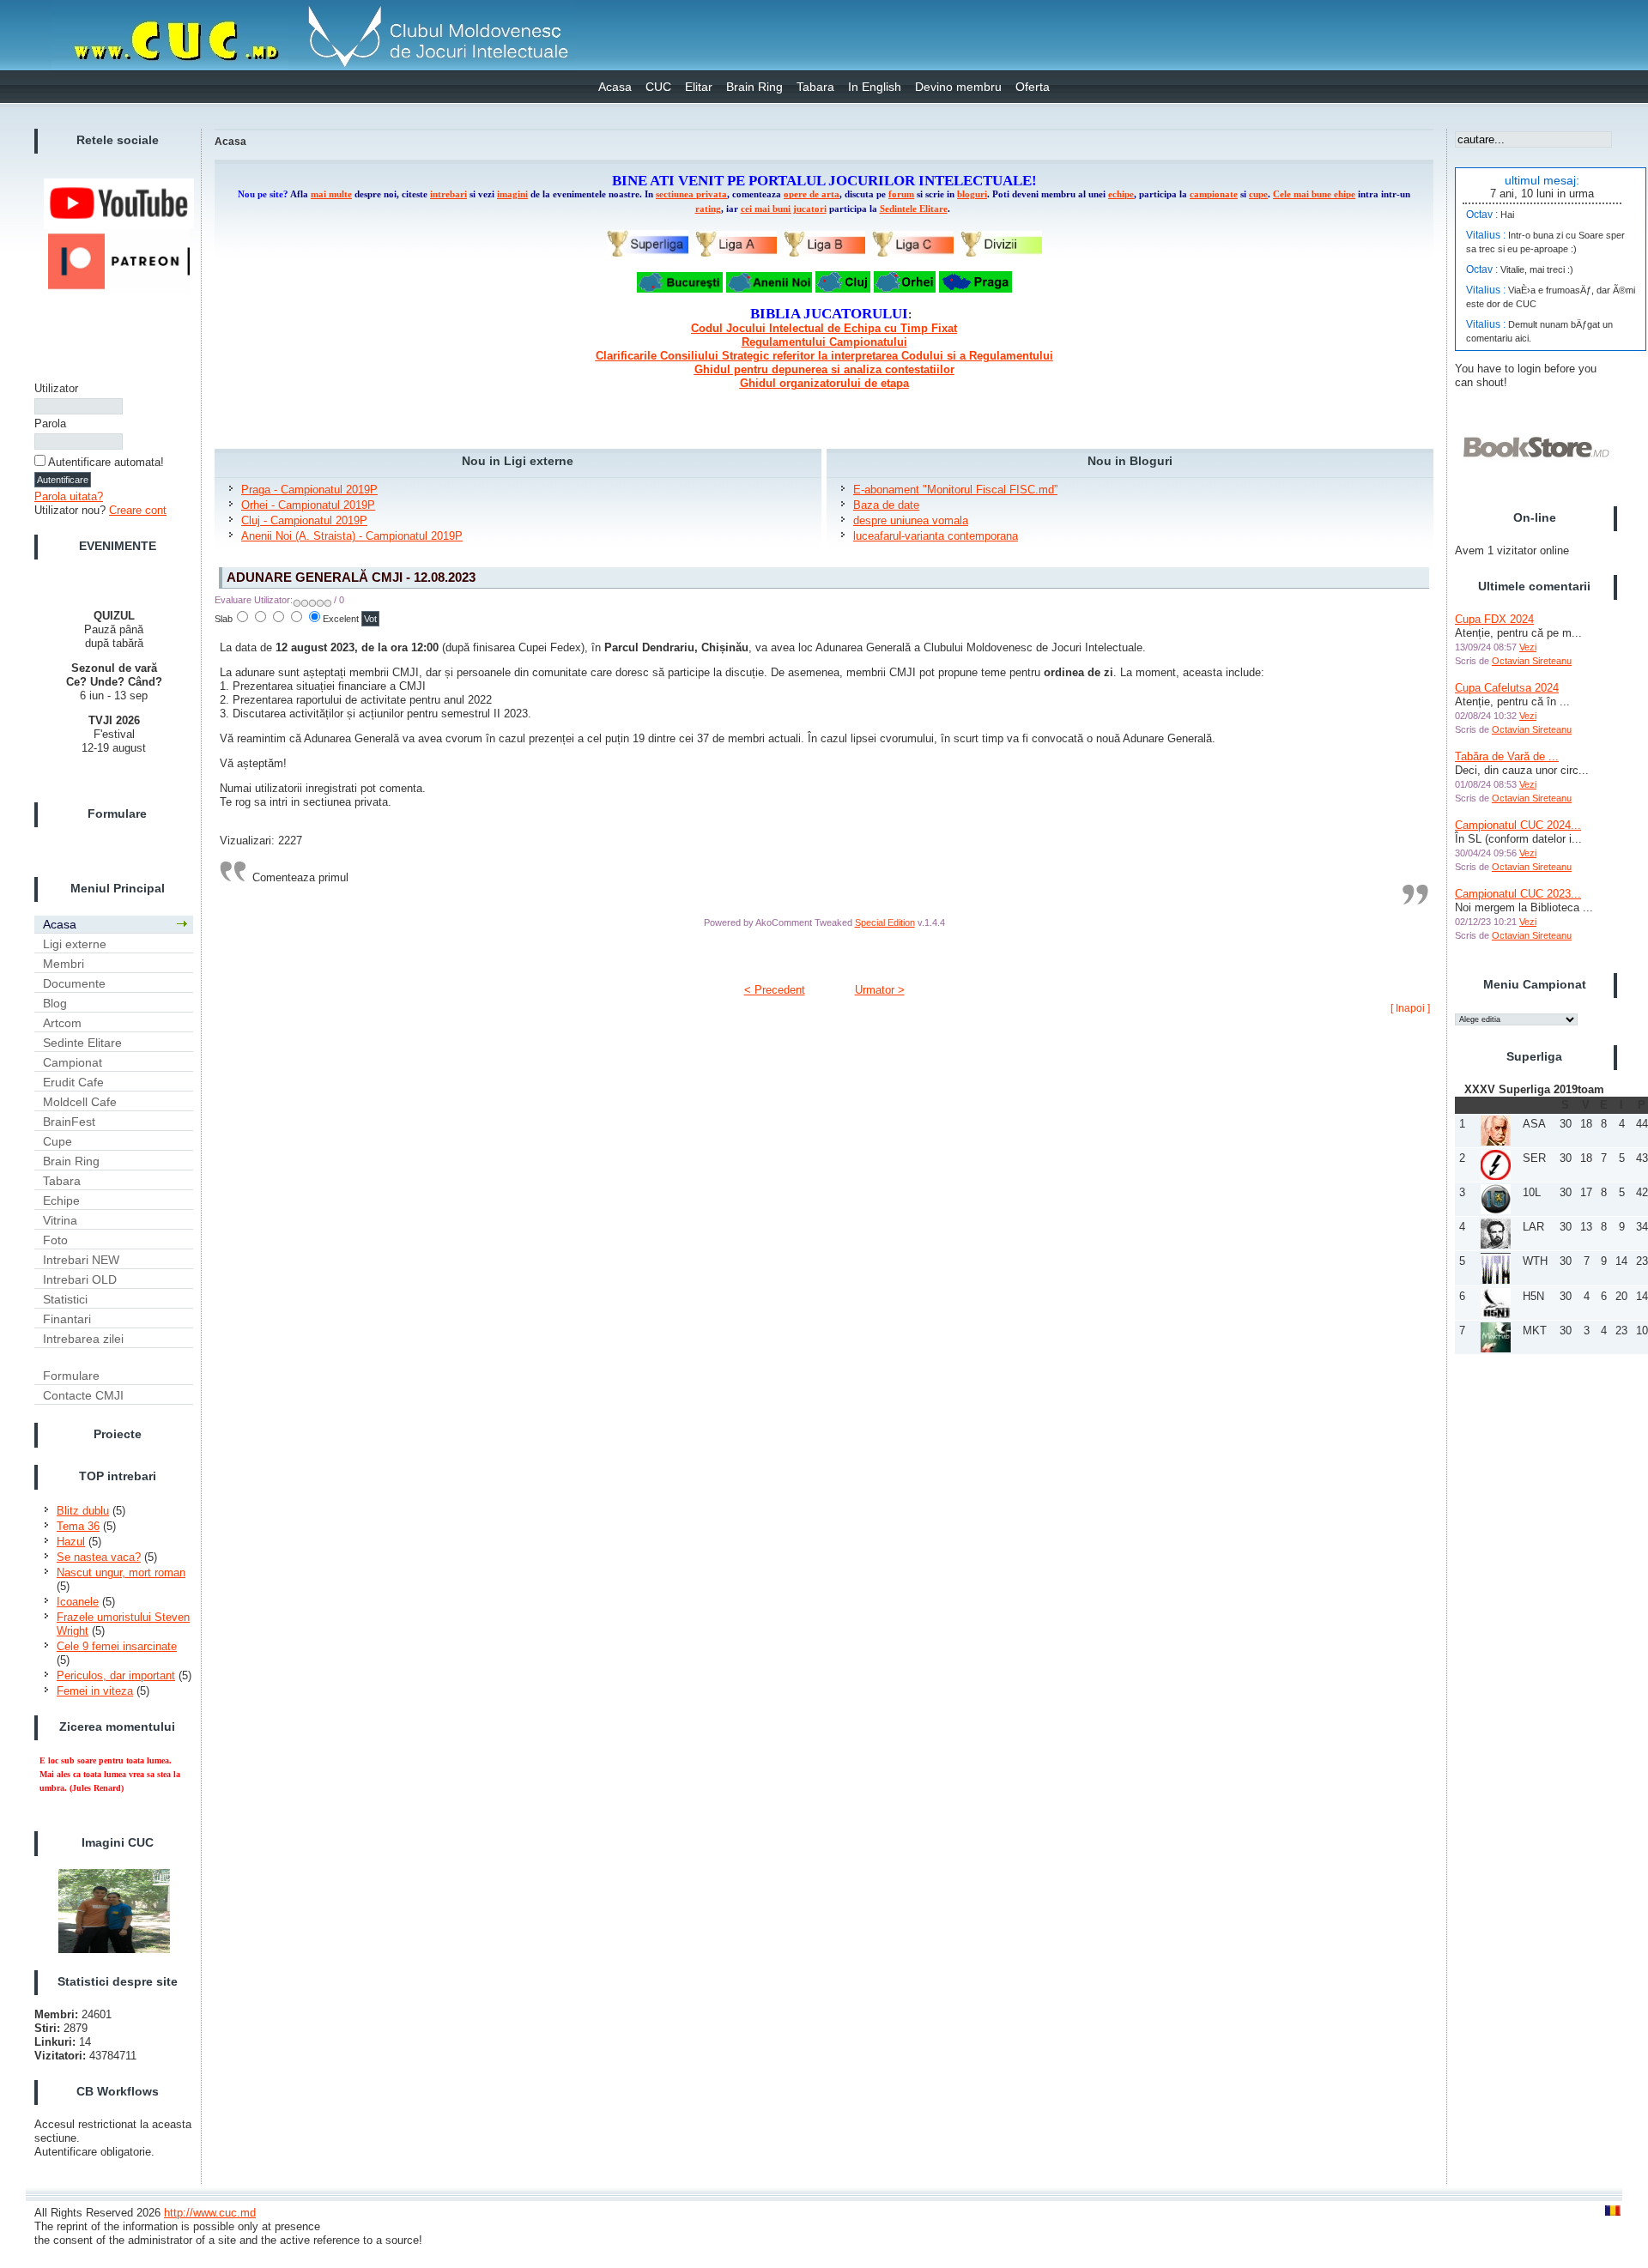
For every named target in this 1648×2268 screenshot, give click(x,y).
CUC (658, 87)
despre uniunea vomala (911, 520)
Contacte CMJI (83, 1395)
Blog (55, 1003)
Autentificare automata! (106, 462)
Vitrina (60, 1220)
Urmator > (880, 990)
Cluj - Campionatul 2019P (304, 520)
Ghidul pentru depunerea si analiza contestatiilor (824, 369)
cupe (1258, 194)
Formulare (71, 1376)
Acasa (615, 87)
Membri (64, 964)
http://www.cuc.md (210, 2213)
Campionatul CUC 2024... (1518, 825)
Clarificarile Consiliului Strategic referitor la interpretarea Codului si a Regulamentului (824, 356)
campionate (1214, 194)
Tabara (815, 87)
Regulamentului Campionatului (824, 342)
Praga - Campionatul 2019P (309, 490)
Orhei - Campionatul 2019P (308, 505)
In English (875, 87)
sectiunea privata (691, 194)
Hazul (71, 1542)
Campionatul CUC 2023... (1518, 894)
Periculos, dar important (116, 1675)
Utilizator (56, 388)
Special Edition (885, 922)
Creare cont (138, 510)
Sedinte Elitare (82, 1043)
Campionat (73, 1062)
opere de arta (812, 194)
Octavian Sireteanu (1532, 661)
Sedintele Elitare (914, 209)
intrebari (448, 194)
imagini (512, 194)
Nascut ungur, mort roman (121, 1572)
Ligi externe (75, 944)
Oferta (1033, 87)
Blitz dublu (83, 1511)
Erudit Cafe (73, 1082)
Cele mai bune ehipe (1314, 194)
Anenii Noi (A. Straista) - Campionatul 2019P (352, 536)
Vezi (1528, 647)
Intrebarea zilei (83, 1339)
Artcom (62, 1023)
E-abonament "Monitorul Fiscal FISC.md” (955, 490)
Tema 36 (78, 1526)
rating (708, 209)
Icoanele (78, 1602)
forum (901, 194)
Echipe (61, 1201)
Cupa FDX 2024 (1494, 619)
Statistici (65, 1299)
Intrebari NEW (81, 1260)
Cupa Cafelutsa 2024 (1507, 688)
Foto (55, 1240)
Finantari (67, 1319)
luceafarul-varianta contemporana (936, 536)
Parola (50, 423)
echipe (1121, 194)
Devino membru (958, 87)
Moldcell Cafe (80, 1102)
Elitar (699, 87)
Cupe (58, 1141)
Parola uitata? (69, 496)
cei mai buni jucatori (784, 209)
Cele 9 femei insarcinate (117, 1646)
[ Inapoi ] (1410, 1008)
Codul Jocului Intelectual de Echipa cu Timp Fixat (824, 328)
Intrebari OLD (80, 1279)
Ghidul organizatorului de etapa (824, 383)
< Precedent (775, 990)
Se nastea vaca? (99, 1557)
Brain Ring (754, 87)
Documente (74, 983)
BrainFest (69, 1122)
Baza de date (886, 505)
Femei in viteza (95, 1691)
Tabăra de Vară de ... (1507, 756)
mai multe (331, 194)
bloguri (972, 194)
